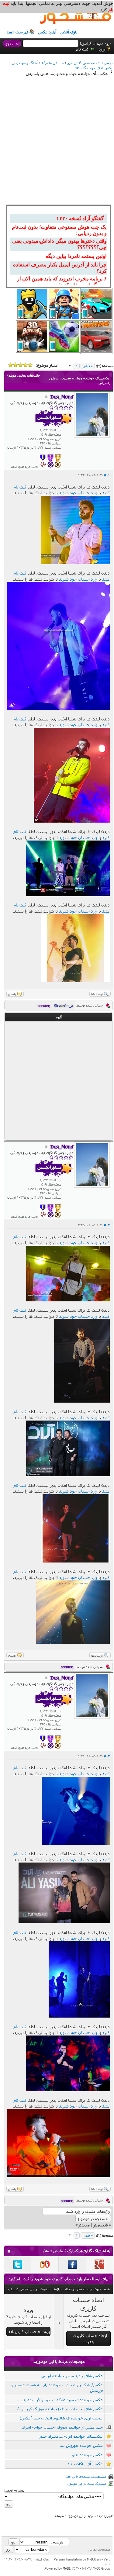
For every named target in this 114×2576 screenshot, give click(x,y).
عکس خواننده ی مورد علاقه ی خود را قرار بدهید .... (60, 2400)
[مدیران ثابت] (58, 466)
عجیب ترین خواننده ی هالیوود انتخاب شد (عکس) (61, 2418)
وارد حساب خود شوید (78, 493)
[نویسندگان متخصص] (43, 466)
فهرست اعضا (17, 32)
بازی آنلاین (69, 32)
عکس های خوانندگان (97, 68)
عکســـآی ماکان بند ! (85, 2464)
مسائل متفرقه (53, 63)
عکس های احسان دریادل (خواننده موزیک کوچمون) (60, 2409)
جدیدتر (84, 2225)
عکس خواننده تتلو (88, 2455)
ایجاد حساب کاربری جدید (90, 2338)
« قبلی (88, 366)
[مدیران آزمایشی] (50, 466)
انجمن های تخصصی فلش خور (90, 63)
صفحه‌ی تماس (99, 2549)
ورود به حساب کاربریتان (30, 2331)
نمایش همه (55, 2251)
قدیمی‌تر (101, 2225)
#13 (107, 1756)
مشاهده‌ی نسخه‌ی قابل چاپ (86, 2476)
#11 (107, 475)
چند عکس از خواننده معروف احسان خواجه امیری (62, 2427)
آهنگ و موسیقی (25, 63)
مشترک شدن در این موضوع (87, 2483)
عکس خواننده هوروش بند (81, 2445)
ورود (102, 49)
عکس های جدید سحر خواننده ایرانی (72, 2376)
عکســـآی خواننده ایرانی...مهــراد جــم (71, 2436)
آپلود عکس (47, 32)
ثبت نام (82, 49)
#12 (107, 1225)
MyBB (66, 2568)
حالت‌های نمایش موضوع (23, 375)
